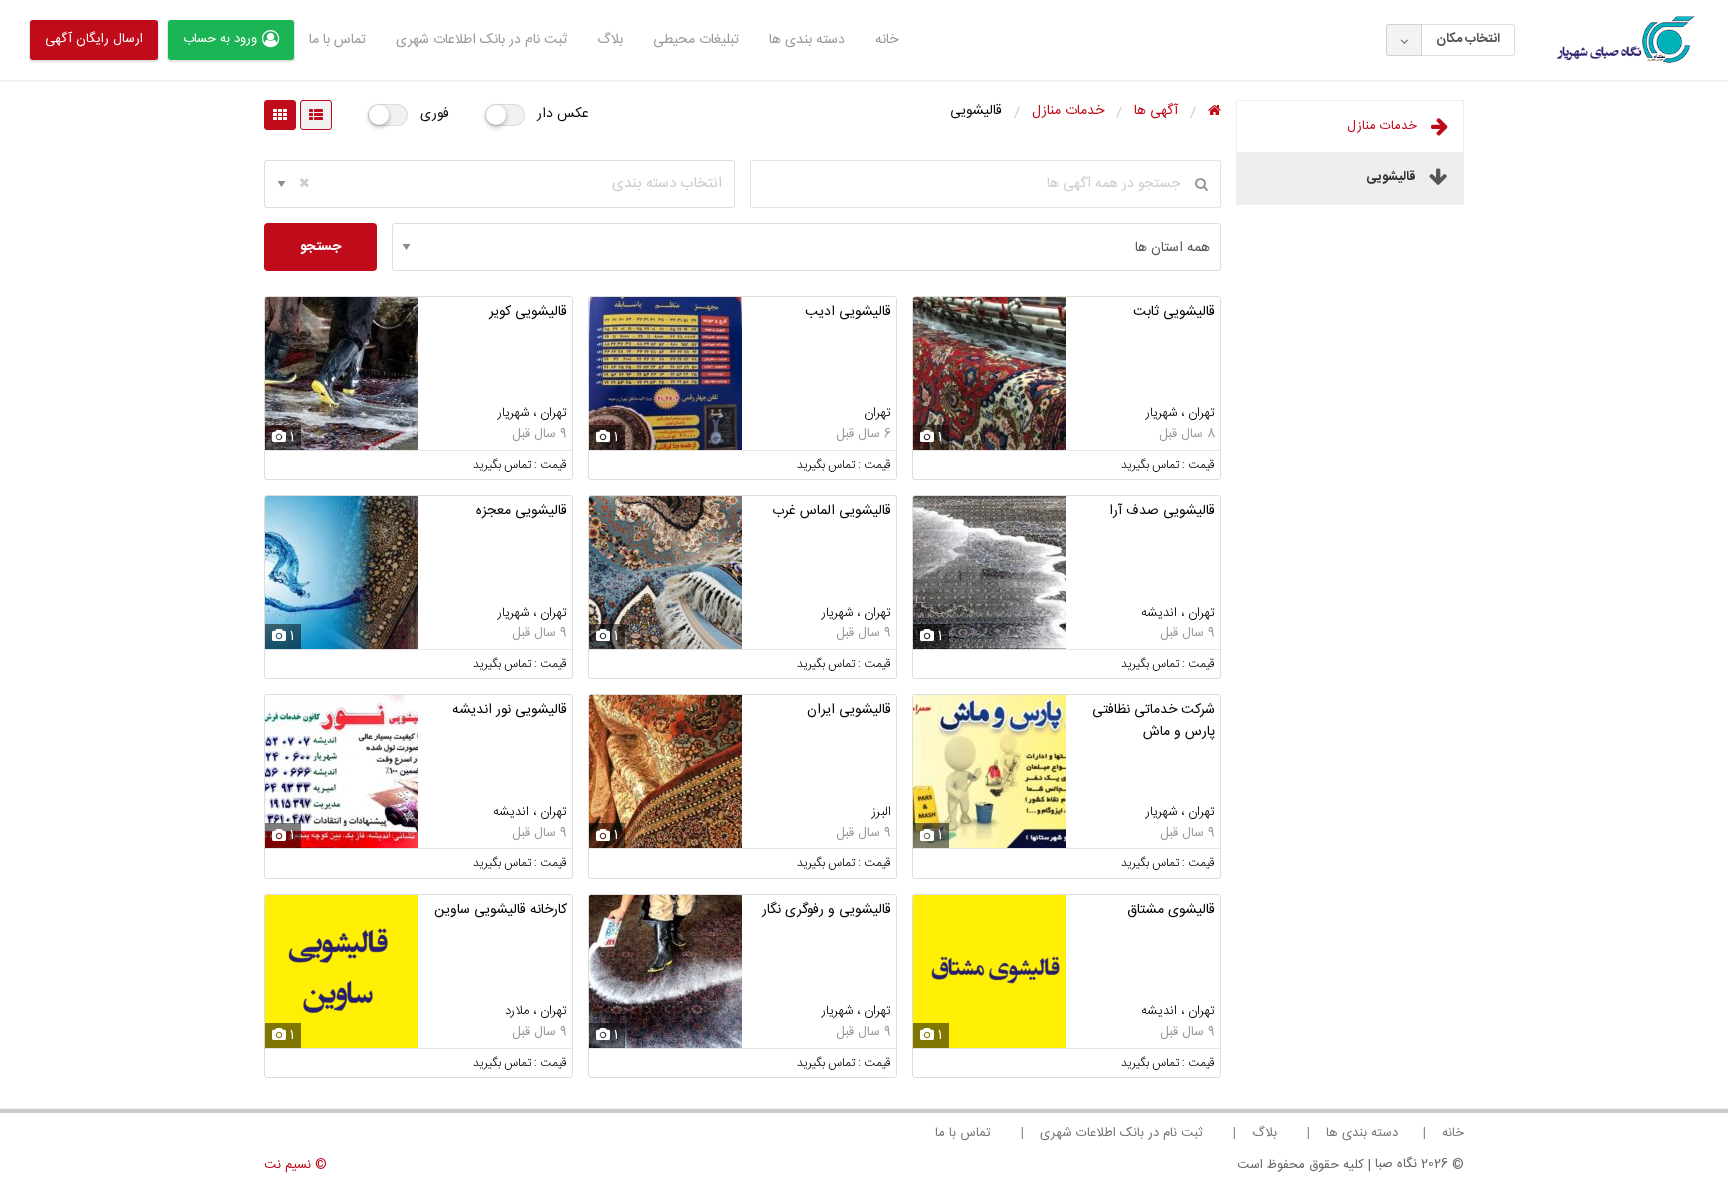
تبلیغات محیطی (696, 40)
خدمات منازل (1384, 126)
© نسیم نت (295, 1165)
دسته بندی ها (807, 40)
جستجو (320, 247)
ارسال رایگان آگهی (94, 39)
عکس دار (563, 114)
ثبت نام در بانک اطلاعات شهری (481, 40)
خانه (886, 40)
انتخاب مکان (1468, 39)
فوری (434, 114)
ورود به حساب (220, 39)
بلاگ (610, 40)
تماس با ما (337, 40)
